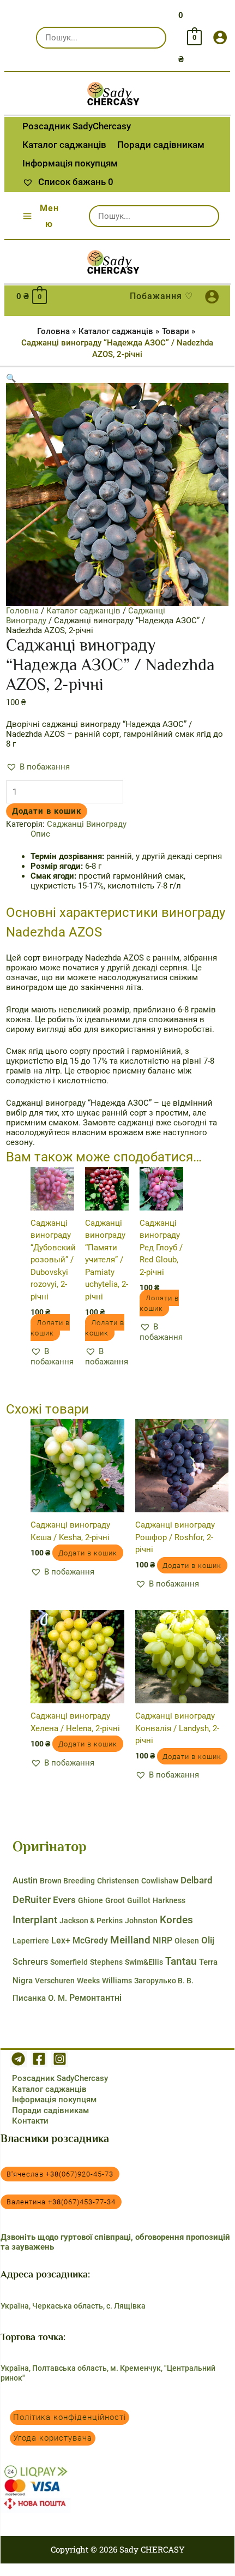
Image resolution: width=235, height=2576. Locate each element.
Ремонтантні (95, 1998)
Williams (117, 1981)
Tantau (181, 1961)
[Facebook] (39, 2059)
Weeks (88, 1981)
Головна (22, 611)
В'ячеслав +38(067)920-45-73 (60, 2174)
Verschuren (55, 1981)
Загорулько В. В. (164, 1981)
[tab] (129, 834)
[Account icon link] (220, 37)
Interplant (35, 1920)
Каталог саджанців (83, 611)
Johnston (141, 1921)
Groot (115, 1900)
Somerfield (69, 1962)
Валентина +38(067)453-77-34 (61, 2202)
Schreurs (30, 1962)
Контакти (30, 2121)
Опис (40, 834)
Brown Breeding (67, 1881)
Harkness (169, 1900)
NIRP (162, 1940)
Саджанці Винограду (87, 824)
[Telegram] (18, 2059)
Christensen (118, 1881)
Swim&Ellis (144, 1962)
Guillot (139, 1900)
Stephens (106, 1962)
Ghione (91, 1900)
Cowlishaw (160, 1881)
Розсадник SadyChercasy (60, 2078)
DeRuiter (32, 1900)
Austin (25, 1880)
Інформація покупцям (54, 2100)
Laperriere (31, 1941)
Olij (208, 1940)
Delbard (197, 1880)
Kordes (176, 1920)
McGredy (90, 1940)
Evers (64, 1900)
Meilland (130, 1940)
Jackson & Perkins (91, 1921)
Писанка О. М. (40, 1998)
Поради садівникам (50, 2110)
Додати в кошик (47, 811)
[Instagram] (60, 2059)
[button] (38, 767)
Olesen (187, 1941)
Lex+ (61, 1940)
